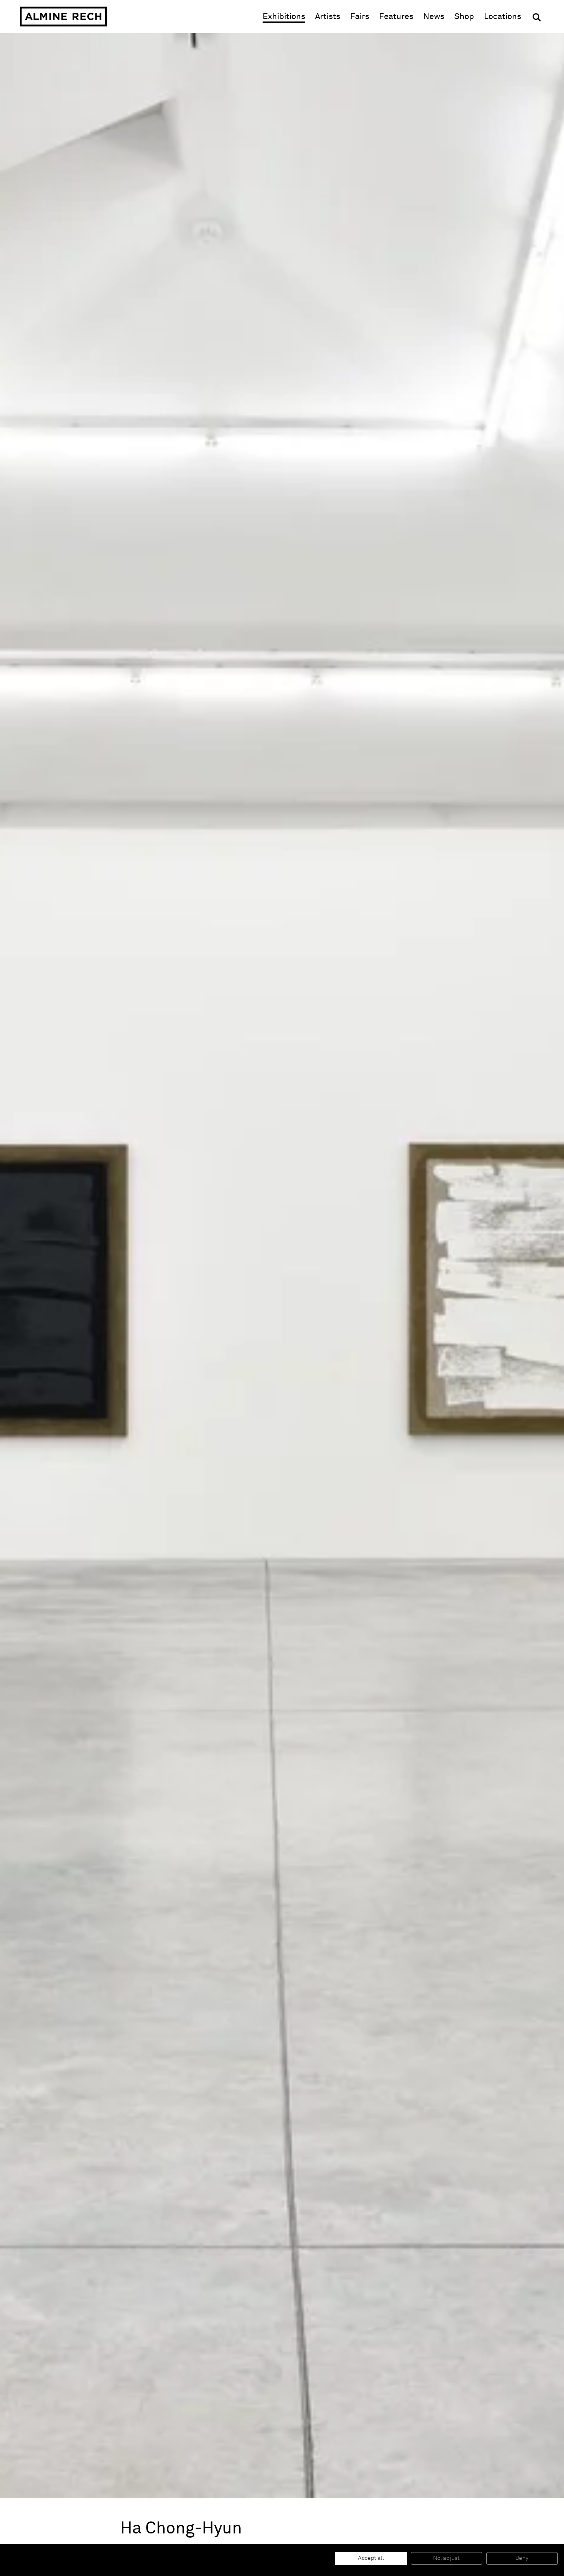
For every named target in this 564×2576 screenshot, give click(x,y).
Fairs (360, 17)
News (434, 17)
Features (396, 17)
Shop (464, 16)
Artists (328, 17)
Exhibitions (284, 17)
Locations (502, 17)
